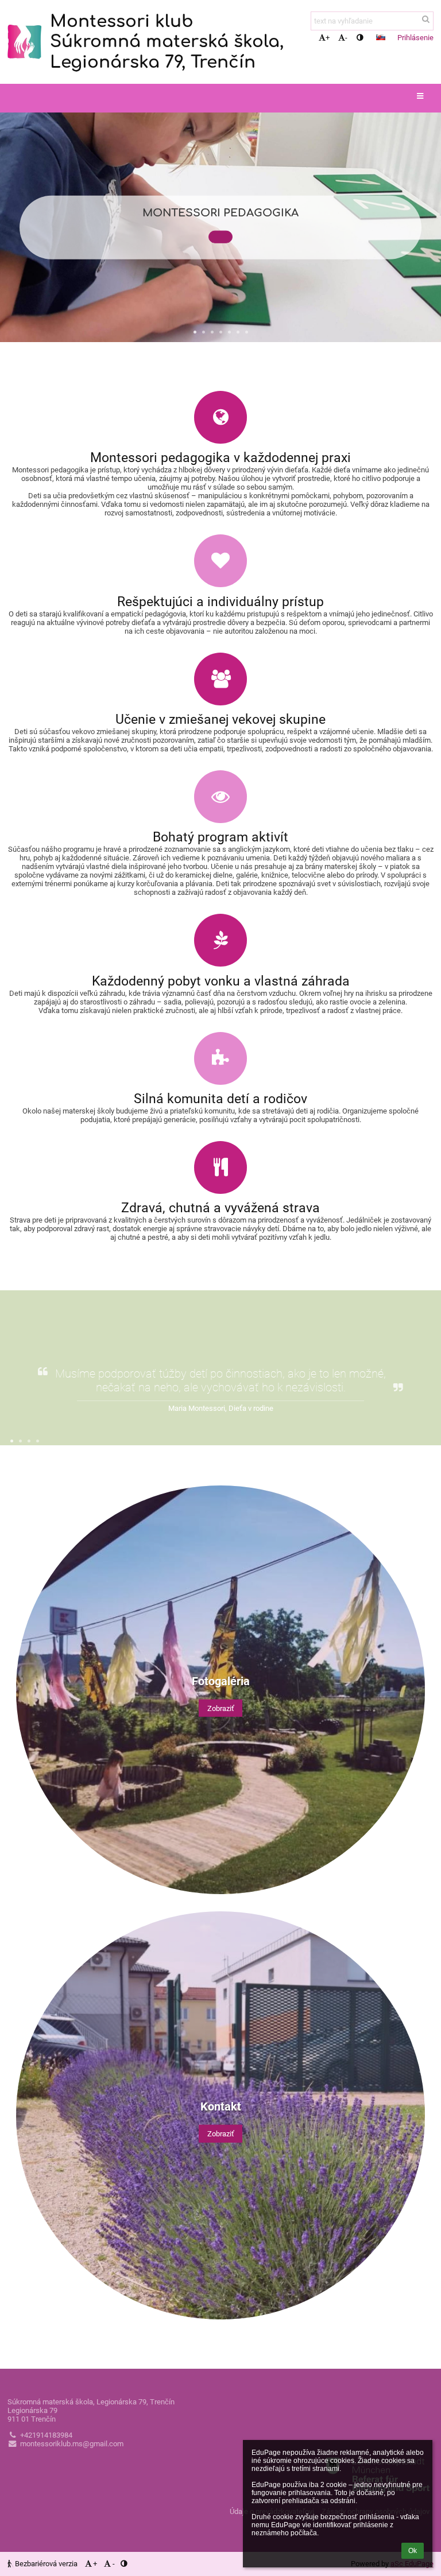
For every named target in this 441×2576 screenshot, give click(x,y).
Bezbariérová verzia (46, 2564)
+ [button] (328, 38)
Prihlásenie (415, 38)
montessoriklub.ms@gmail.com (72, 2444)
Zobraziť (221, 1708)
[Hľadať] (426, 19)
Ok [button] (413, 2551)
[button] (360, 38)
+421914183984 (46, 2435)
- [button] (346, 38)
